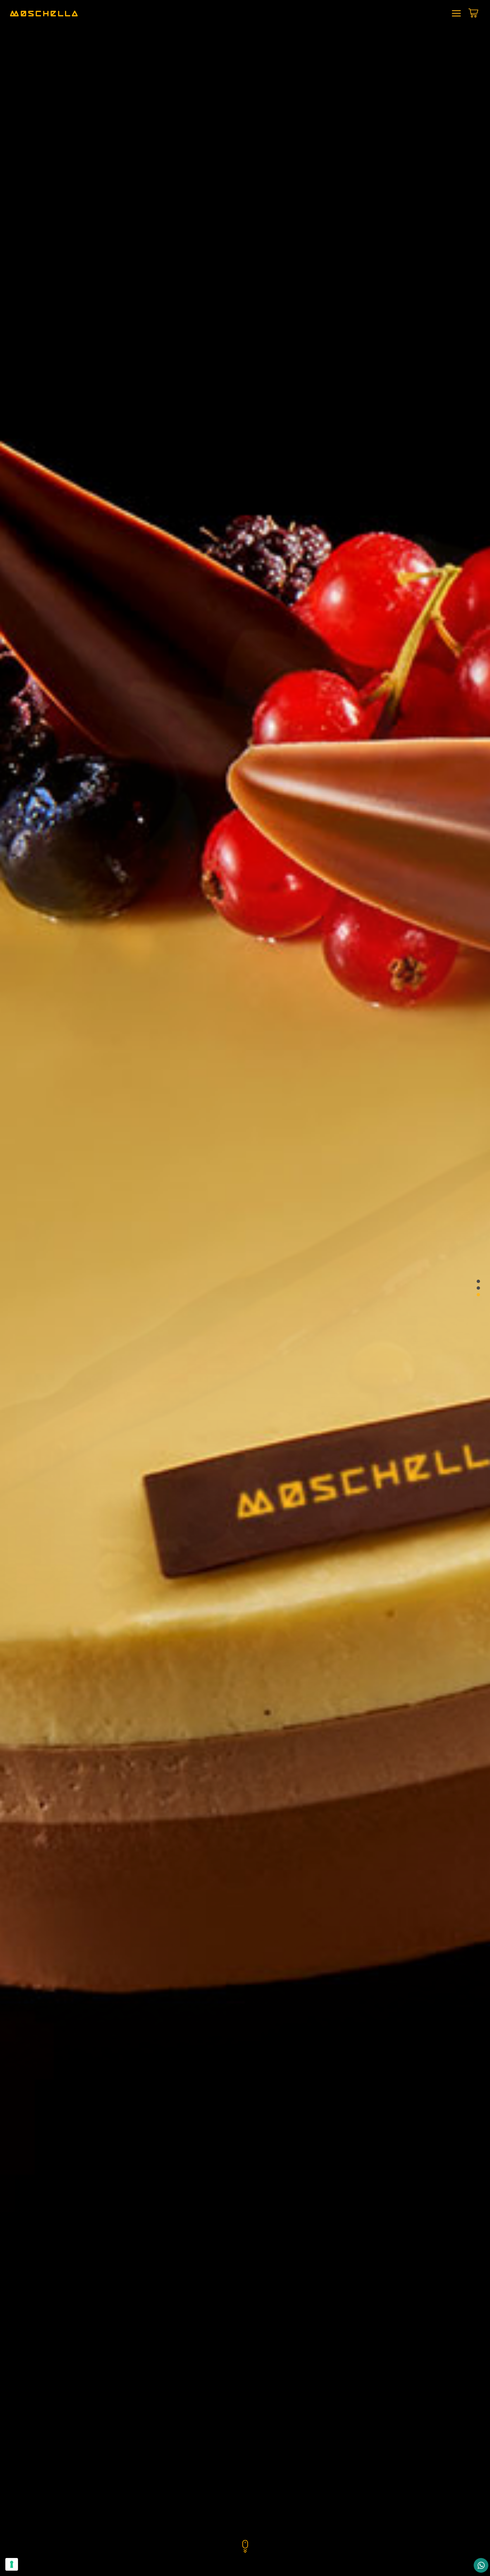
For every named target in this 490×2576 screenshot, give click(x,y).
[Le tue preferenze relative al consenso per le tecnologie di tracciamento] (12, 2564)
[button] (478, 1281)
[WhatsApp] (481, 2565)
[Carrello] (473, 15)
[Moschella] (44, 14)
